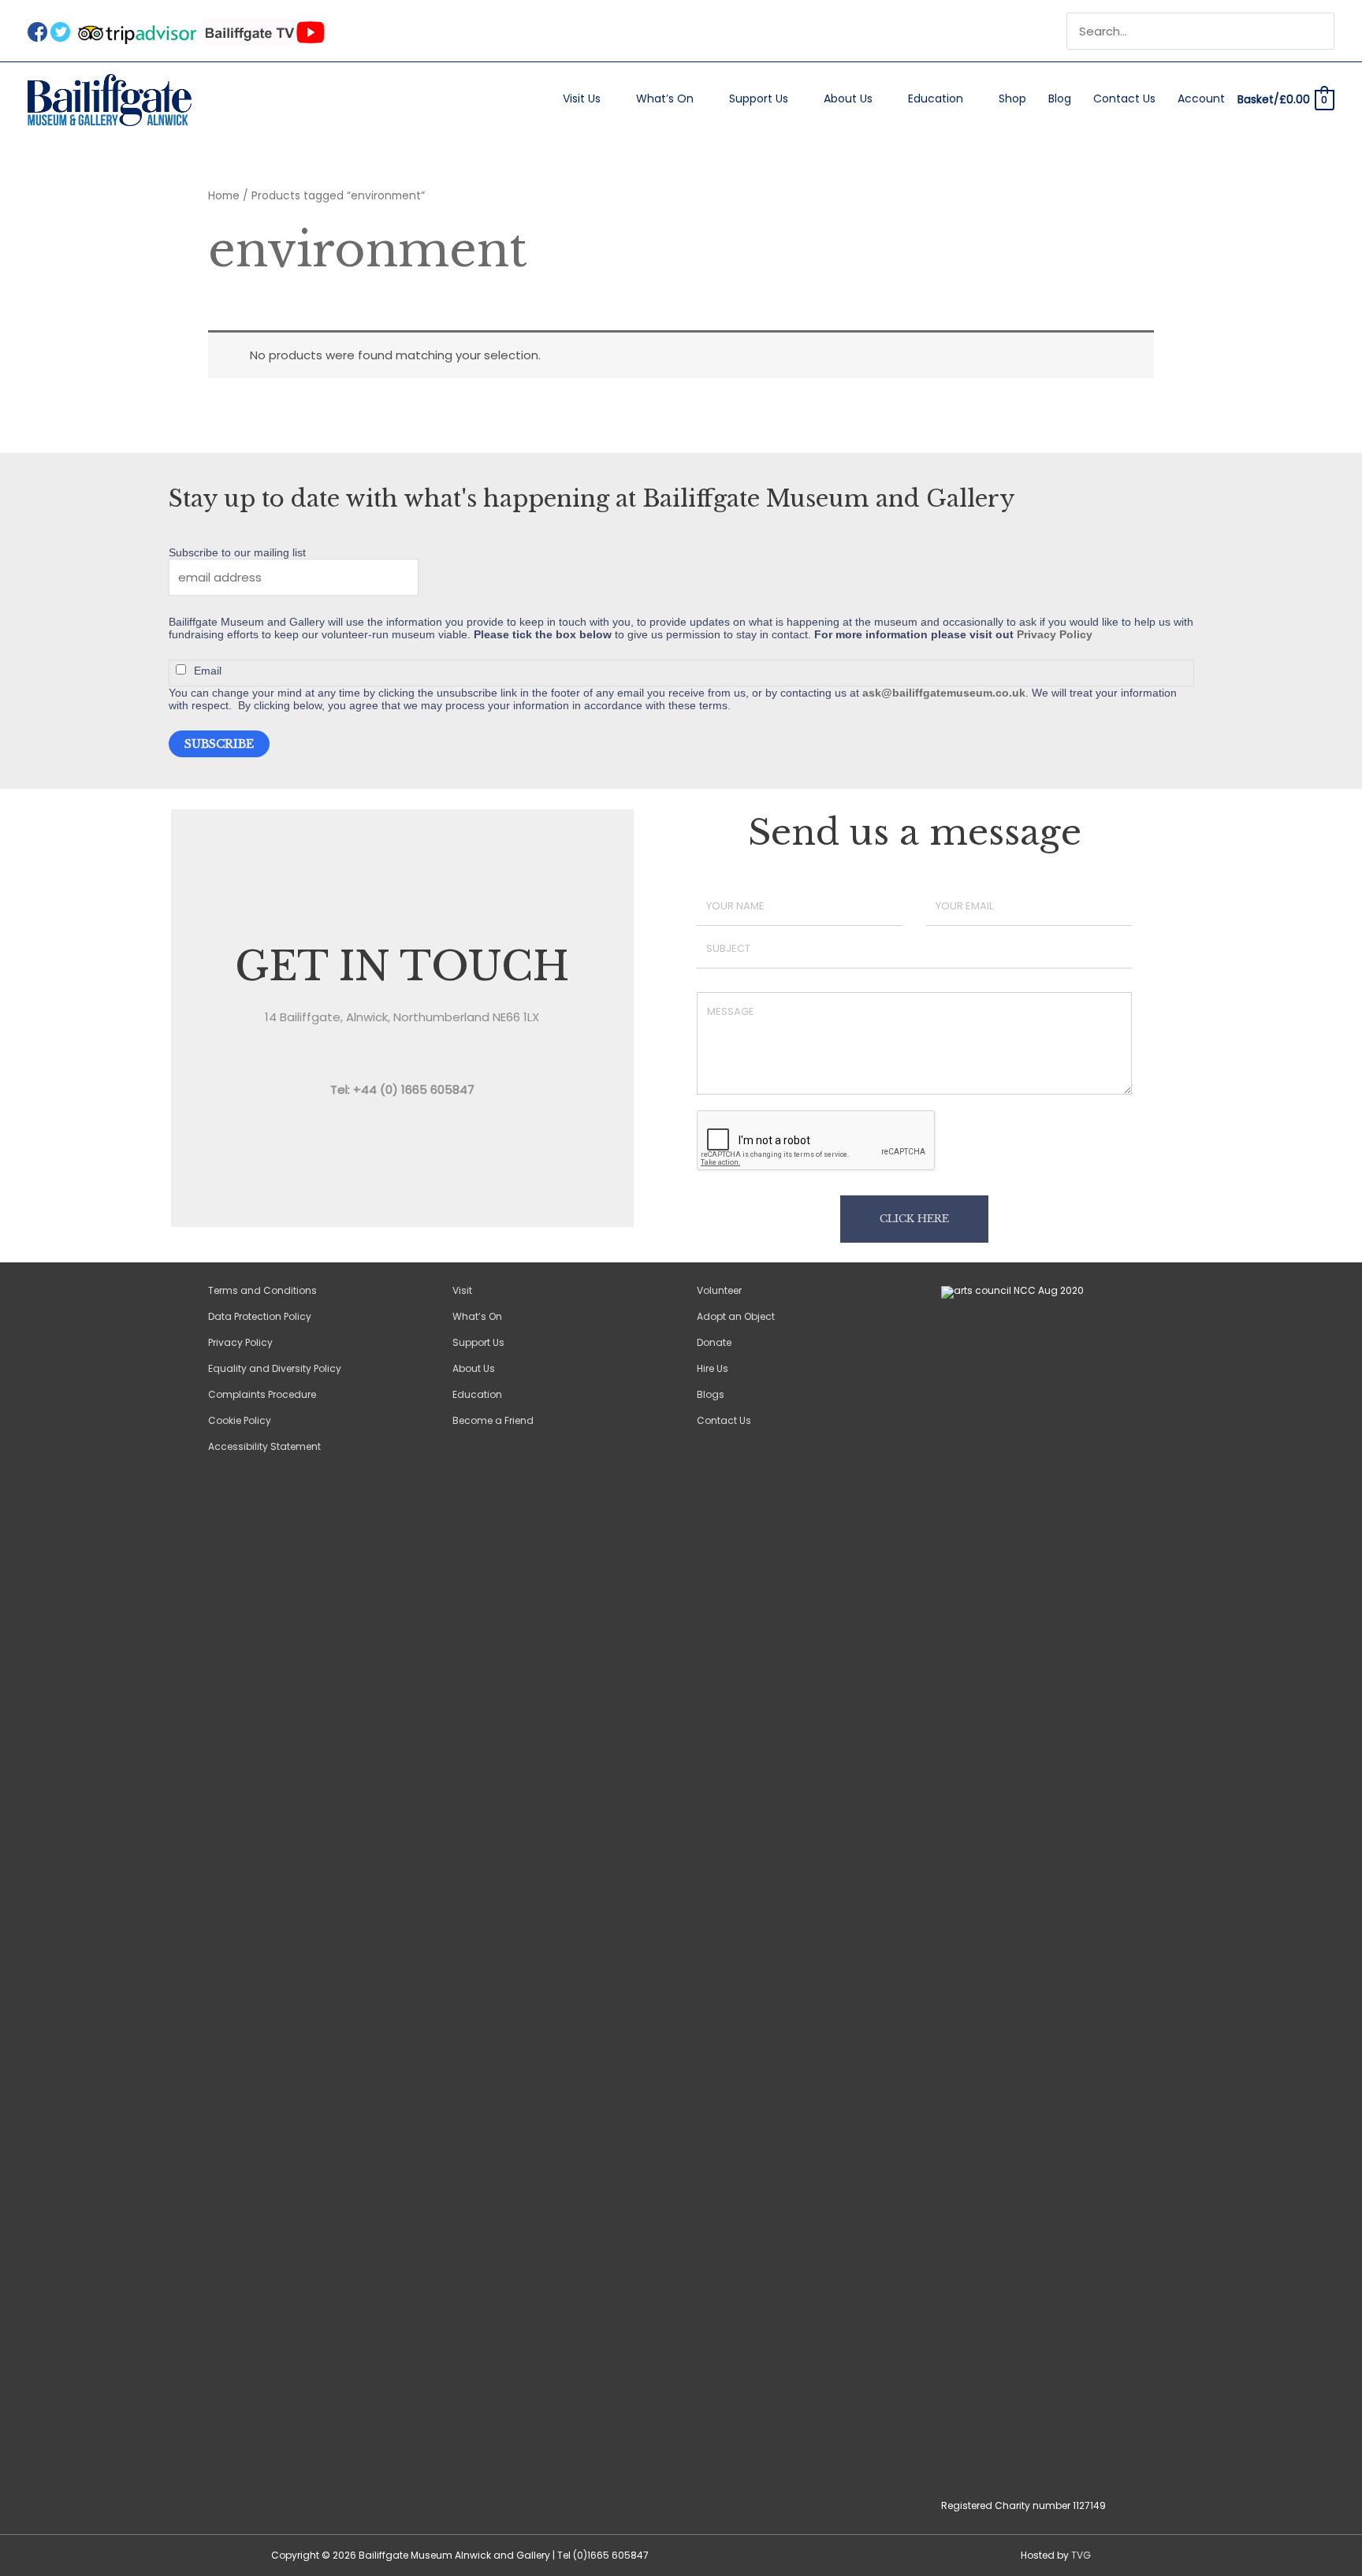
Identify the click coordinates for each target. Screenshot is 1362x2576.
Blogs (711, 1394)
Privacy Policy (1055, 634)
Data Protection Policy (260, 1316)
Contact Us (1124, 99)
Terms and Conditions (262, 1290)
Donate (714, 1342)
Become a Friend (493, 1420)
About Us (848, 99)
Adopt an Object (736, 1316)
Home (224, 196)
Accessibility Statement (264, 1446)
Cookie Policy (240, 1420)
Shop (1012, 99)
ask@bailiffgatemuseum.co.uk (944, 693)
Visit (462, 1290)
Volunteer (719, 1290)
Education (936, 99)
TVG (1081, 2555)
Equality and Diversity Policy (275, 1368)
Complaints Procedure (262, 1394)
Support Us (759, 99)
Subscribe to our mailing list (237, 552)
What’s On (665, 99)
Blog (1060, 99)
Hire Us (713, 1368)
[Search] (1324, 32)
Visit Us (582, 99)
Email (208, 671)
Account (1201, 99)
